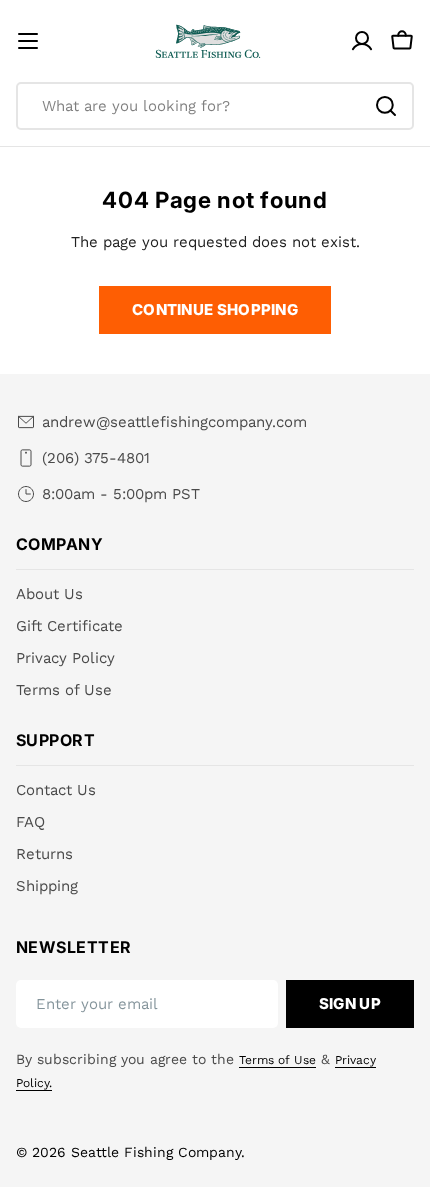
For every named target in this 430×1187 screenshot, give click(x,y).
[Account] (362, 41)
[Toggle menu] (28, 41)
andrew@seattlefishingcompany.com (174, 422)
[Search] (386, 106)
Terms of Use (277, 1060)
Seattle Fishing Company (156, 1152)
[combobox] (215, 106)
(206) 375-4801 (96, 458)
